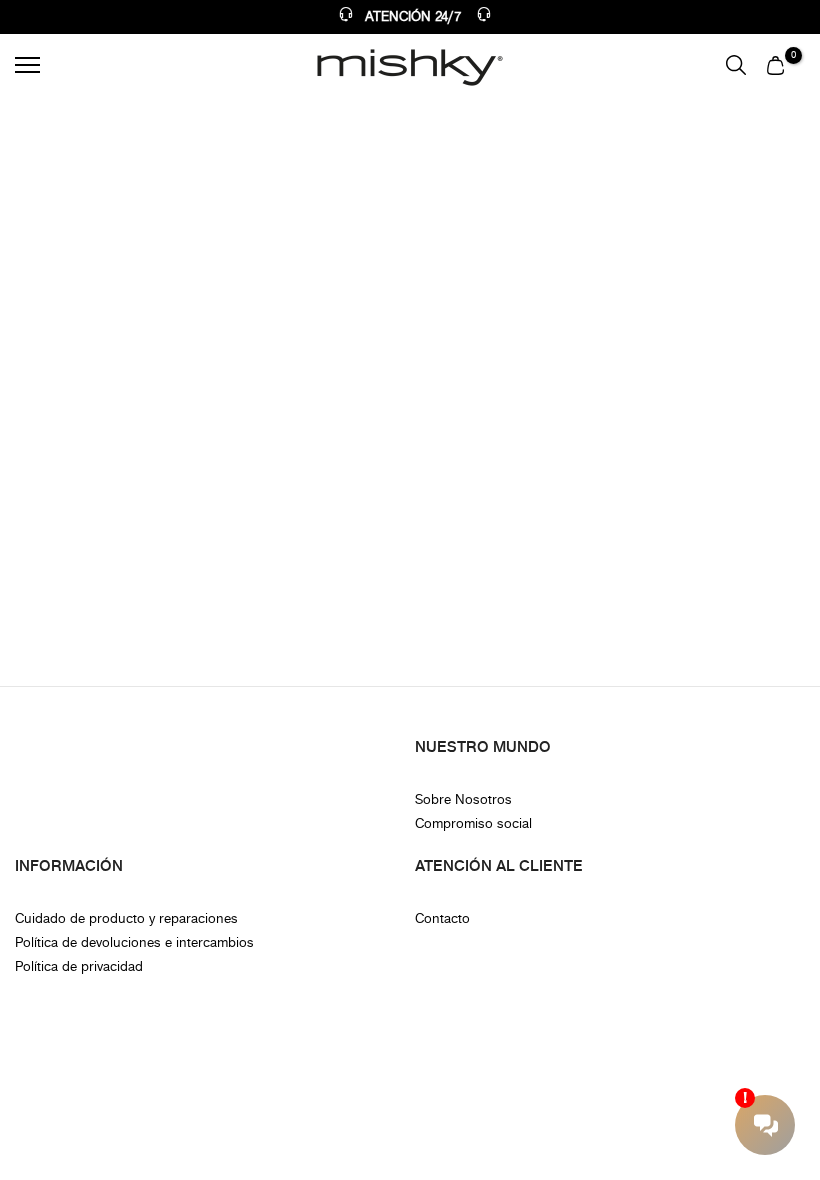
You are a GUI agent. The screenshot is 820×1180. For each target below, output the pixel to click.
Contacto (442, 918)
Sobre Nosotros (463, 799)
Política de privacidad (79, 966)
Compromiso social (473, 823)
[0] (775, 65)
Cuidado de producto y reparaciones (126, 918)
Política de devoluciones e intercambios (134, 942)
